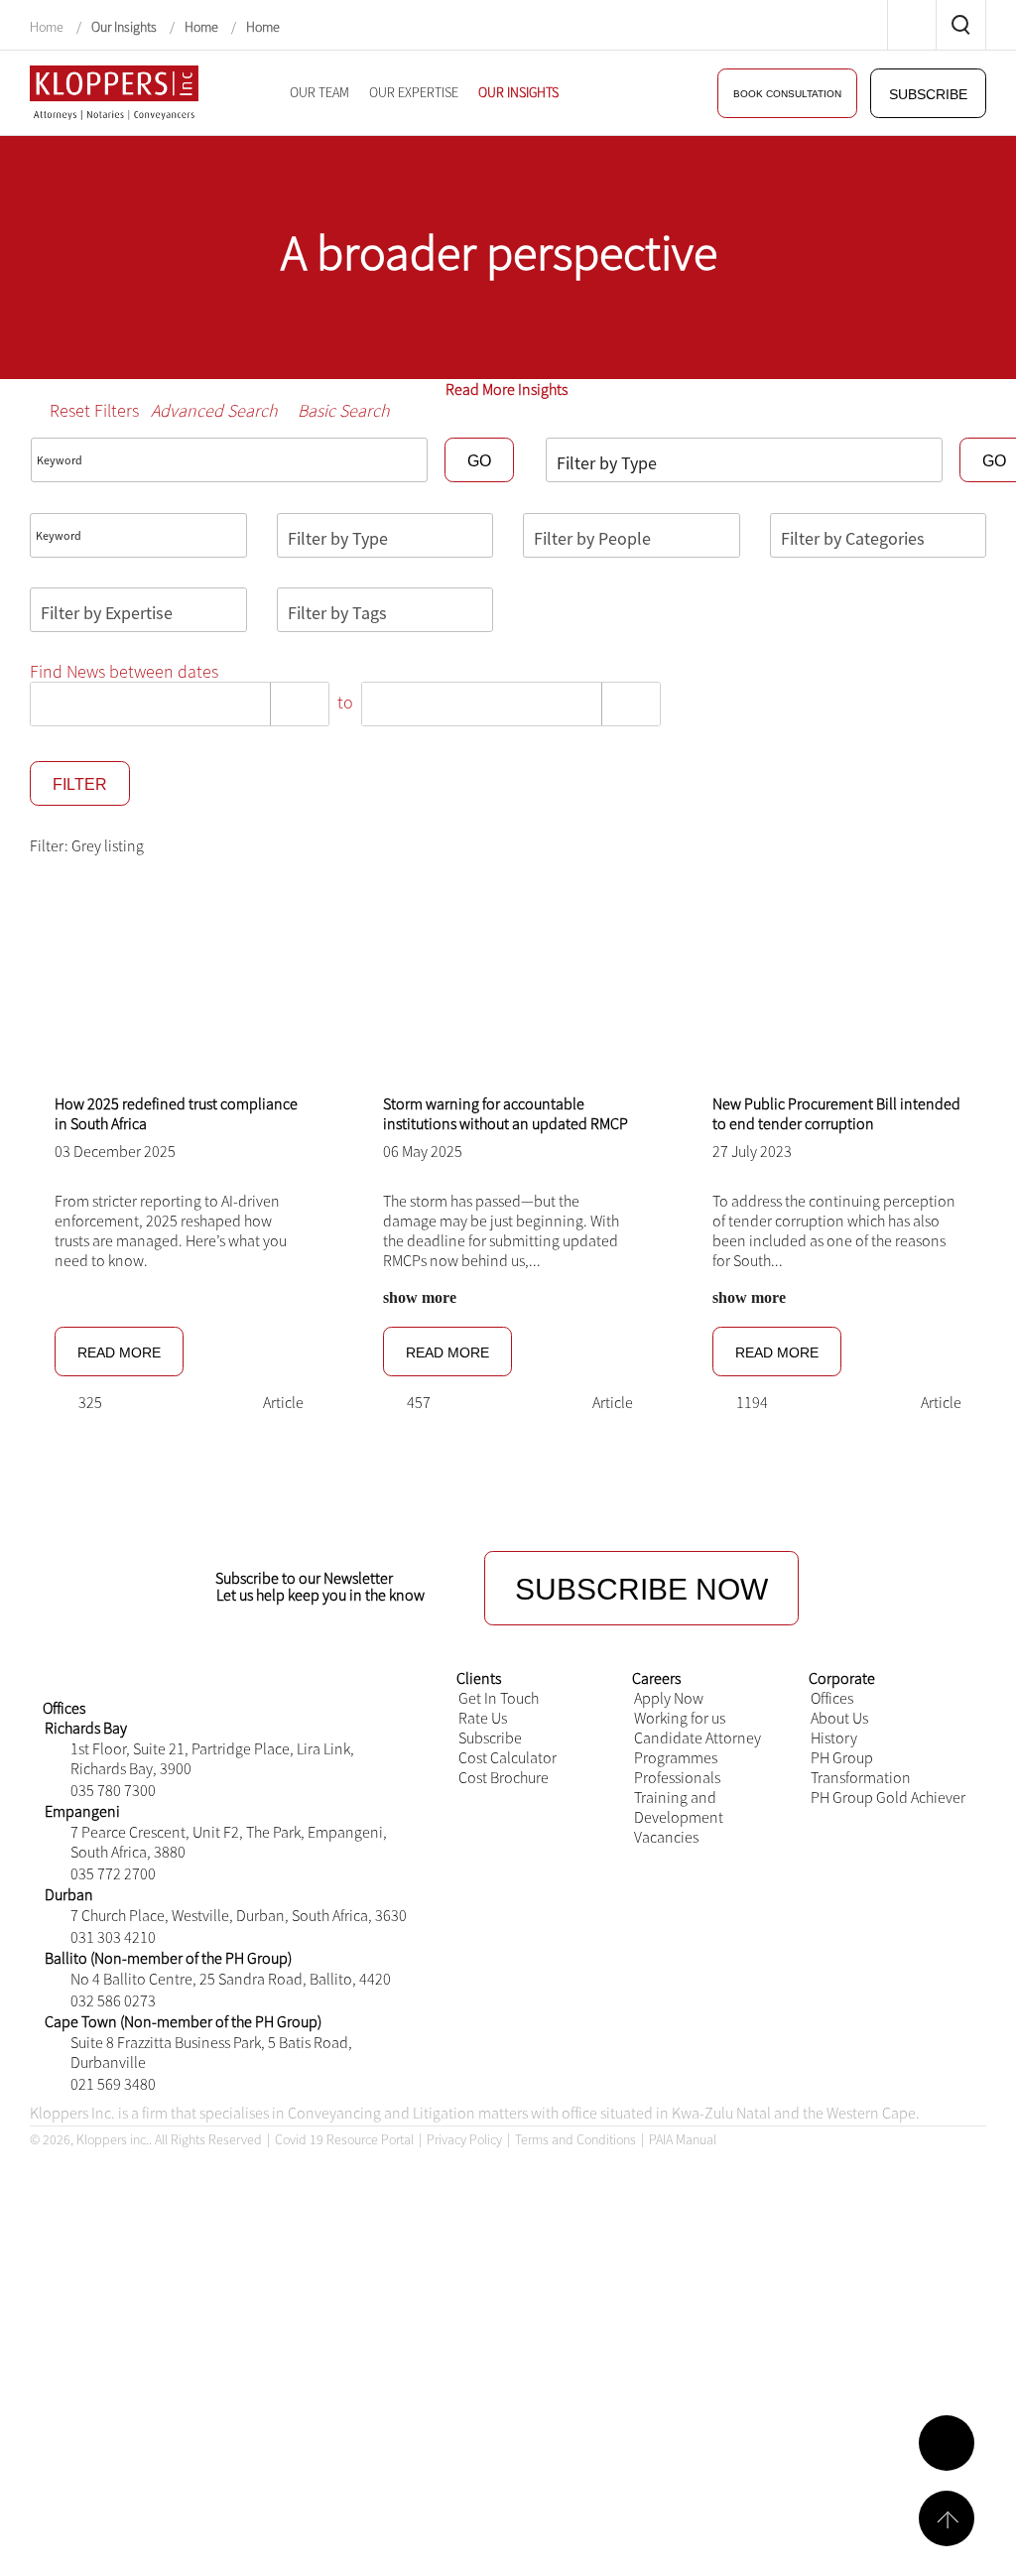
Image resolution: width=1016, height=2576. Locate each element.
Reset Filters (94, 410)
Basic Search (344, 410)
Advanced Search (214, 410)
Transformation (861, 1777)
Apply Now (669, 1698)
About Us (839, 1718)
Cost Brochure (504, 1777)
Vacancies (666, 1837)
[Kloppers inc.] (114, 90)
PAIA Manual (683, 2139)
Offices (832, 1698)
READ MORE (115, 1352)
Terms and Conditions (575, 2139)
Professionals (677, 1777)
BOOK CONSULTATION (804, 94)
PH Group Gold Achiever (888, 1797)
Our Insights (124, 27)
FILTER (76, 784)
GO (478, 460)
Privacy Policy (464, 2139)
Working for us (680, 1718)
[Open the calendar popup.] (299, 704)
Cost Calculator (508, 1757)
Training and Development (679, 1807)
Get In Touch (499, 1698)
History (834, 1738)
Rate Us (483, 1718)
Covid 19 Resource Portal (344, 2139)
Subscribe (490, 1738)
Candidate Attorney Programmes (698, 1747)
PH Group (842, 1757)
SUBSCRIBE (933, 94)
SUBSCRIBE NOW (641, 1589)
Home (48, 27)
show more (421, 1298)
